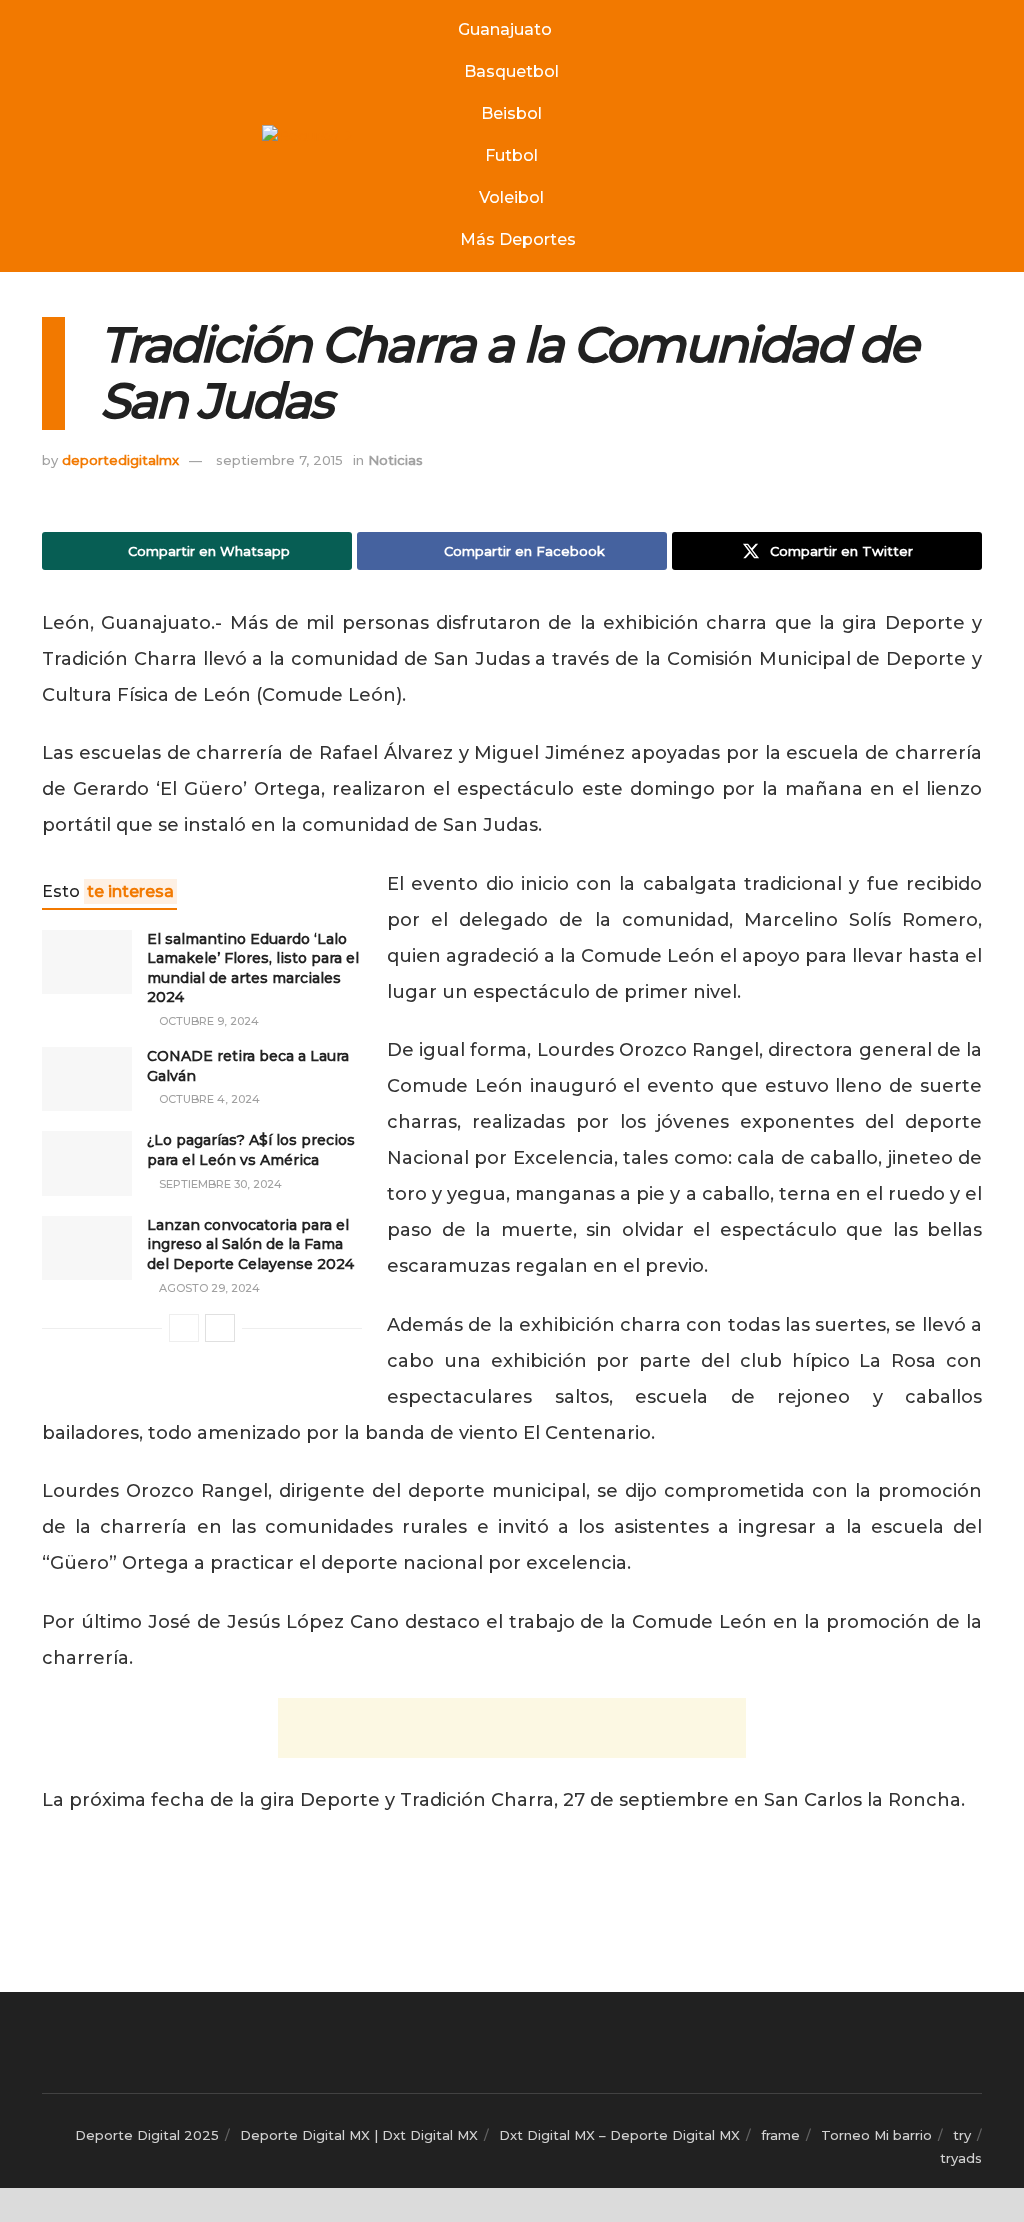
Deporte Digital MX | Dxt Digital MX (359, 2135)
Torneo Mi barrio (876, 2135)
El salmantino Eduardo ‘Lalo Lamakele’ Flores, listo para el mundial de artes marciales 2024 (253, 968)
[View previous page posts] (184, 1328)
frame (780, 2135)
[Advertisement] (512, 1728)
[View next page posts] (220, 1328)
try (962, 2135)
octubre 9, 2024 (207, 1021)
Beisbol (511, 113)
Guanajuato (505, 29)
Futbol (511, 155)
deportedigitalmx (120, 460)
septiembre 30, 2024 (219, 1184)
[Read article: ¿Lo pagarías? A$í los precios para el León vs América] (87, 1163)
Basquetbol (511, 71)
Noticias (395, 460)
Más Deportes (518, 239)
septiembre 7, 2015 (279, 460)
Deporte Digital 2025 (147, 2135)
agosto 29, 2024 (208, 1288)
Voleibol (511, 197)
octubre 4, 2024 (208, 1099)
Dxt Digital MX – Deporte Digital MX (619, 2135)
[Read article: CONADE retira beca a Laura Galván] (87, 1079)
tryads (961, 2158)
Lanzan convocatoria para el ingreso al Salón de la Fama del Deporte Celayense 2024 (250, 1244)
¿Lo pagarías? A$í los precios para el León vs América (251, 1150)
